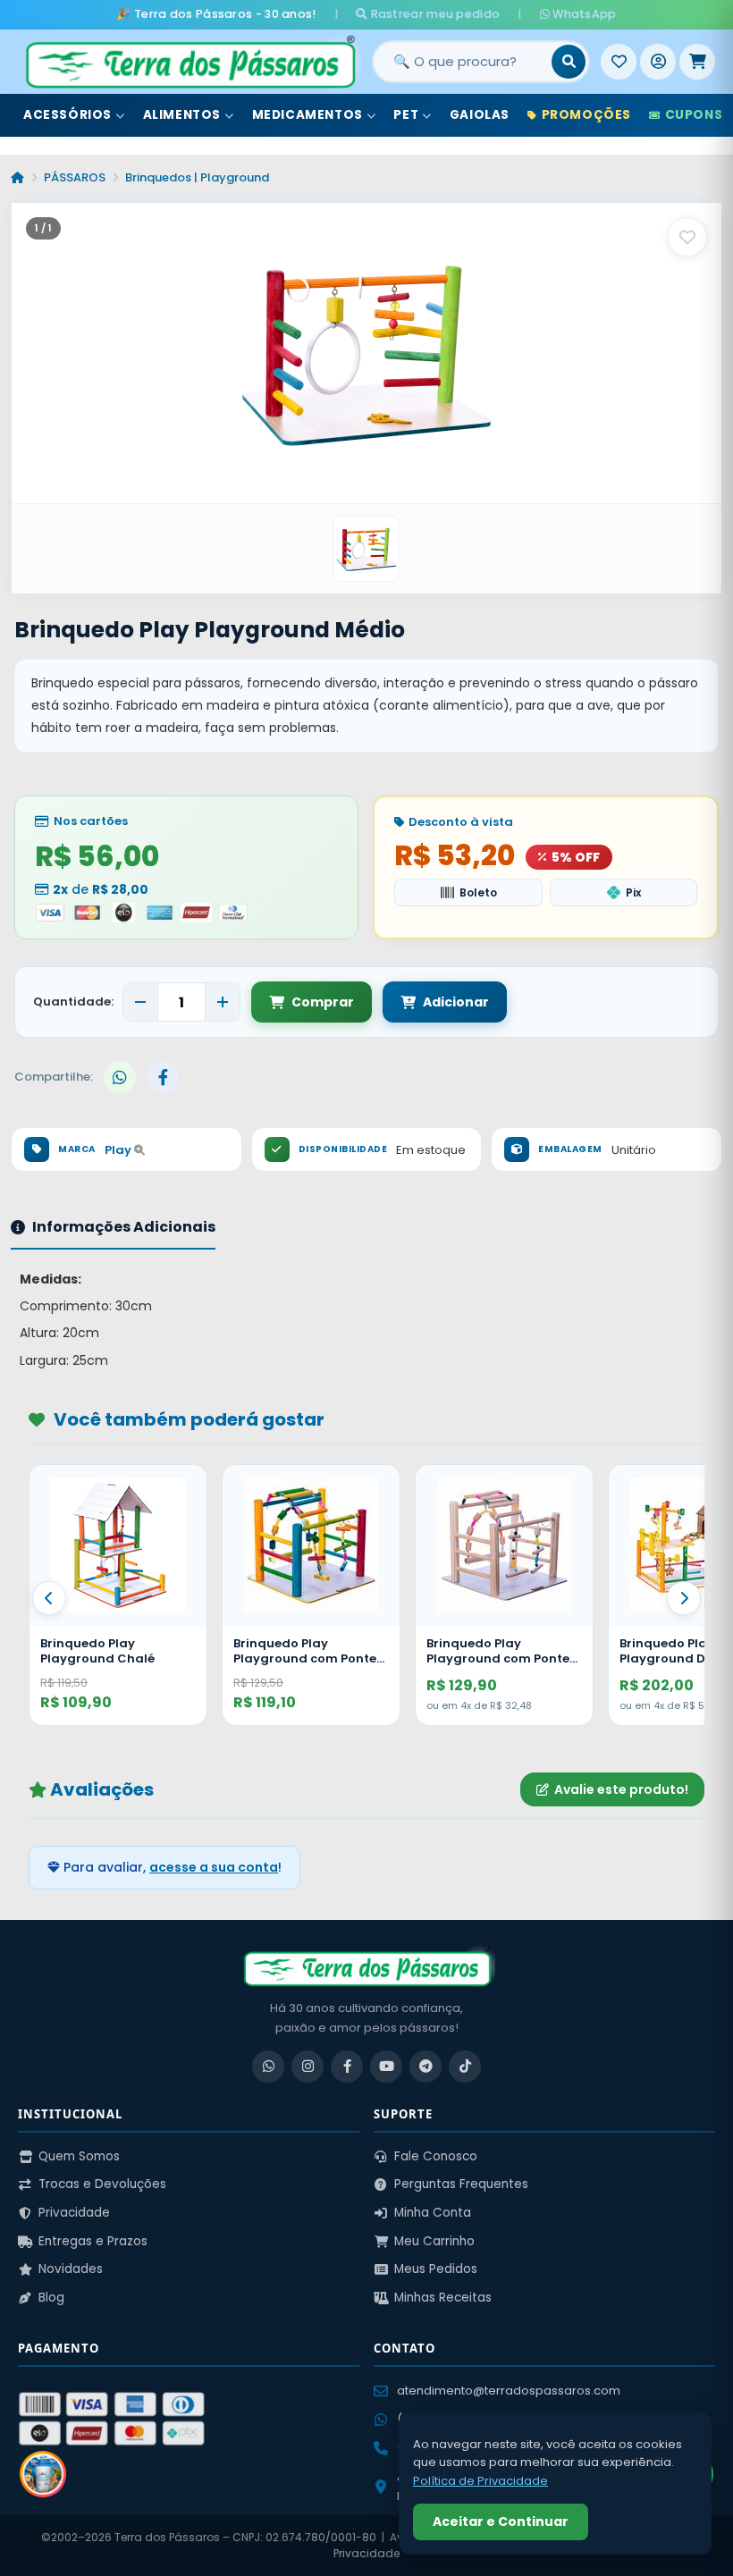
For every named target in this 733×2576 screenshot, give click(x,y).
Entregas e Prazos (93, 2241)
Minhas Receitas (443, 2298)
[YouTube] (386, 2067)
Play (119, 1150)
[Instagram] (308, 2067)
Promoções (586, 115)
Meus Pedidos (436, 2269)
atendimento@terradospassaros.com (509, 2391)
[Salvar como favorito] (687, 237)
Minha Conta (433, 2213)
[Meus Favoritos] (619, 62)
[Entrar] (658, 62)
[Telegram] (425, 2067)
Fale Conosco (436, 2156)
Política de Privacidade (480, 2481)
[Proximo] (684, 1598)
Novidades (71, 2269)
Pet (406, 115)
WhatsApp (583, 14)
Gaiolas (480, 115)
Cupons (694, 115)
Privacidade (74, 2213)
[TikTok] (465, 2067)
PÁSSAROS (75, 177)
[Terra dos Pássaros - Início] (190, 62)
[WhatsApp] (268, 2067)
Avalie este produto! (621, 1789)
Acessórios (67, 115)
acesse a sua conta (214, 1867)
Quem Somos (79, 2156)
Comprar (323, 1002)
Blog (51, 2298)
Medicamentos (308, 115)
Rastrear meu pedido (434, 14)
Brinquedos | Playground (197, 177)
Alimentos (182, 115)
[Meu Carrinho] (697, 62)
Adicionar (456, 1002)
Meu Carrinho (434, 2241)
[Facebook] (347, 2067)
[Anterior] (49, 1598)
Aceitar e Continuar (501, 2521)
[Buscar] (569, 62)
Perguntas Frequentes (461, 2184)
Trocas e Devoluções (102, 2184)
